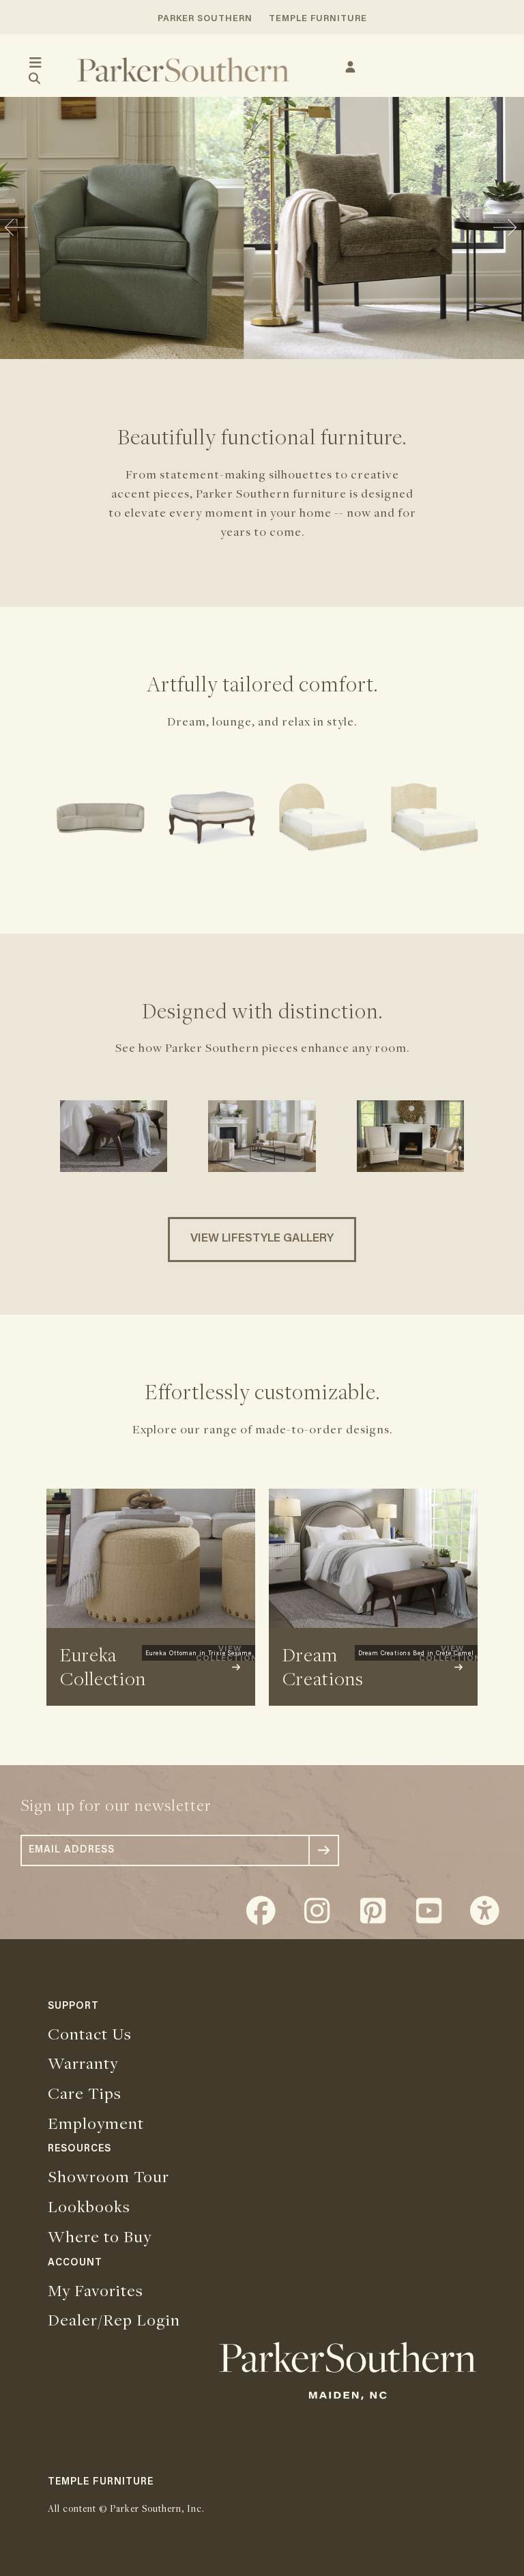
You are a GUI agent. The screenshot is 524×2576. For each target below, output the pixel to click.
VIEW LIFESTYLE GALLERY (262, 1239)
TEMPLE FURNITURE (318, 19)
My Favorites (96, 2290)
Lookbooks (89, 2206)
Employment (96, 2123)
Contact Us (90, 2033)
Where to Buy (100, 2236)
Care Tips (85, 2093)
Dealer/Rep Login (114, 2319)
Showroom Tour (108, 2176)
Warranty (83, 2063)
